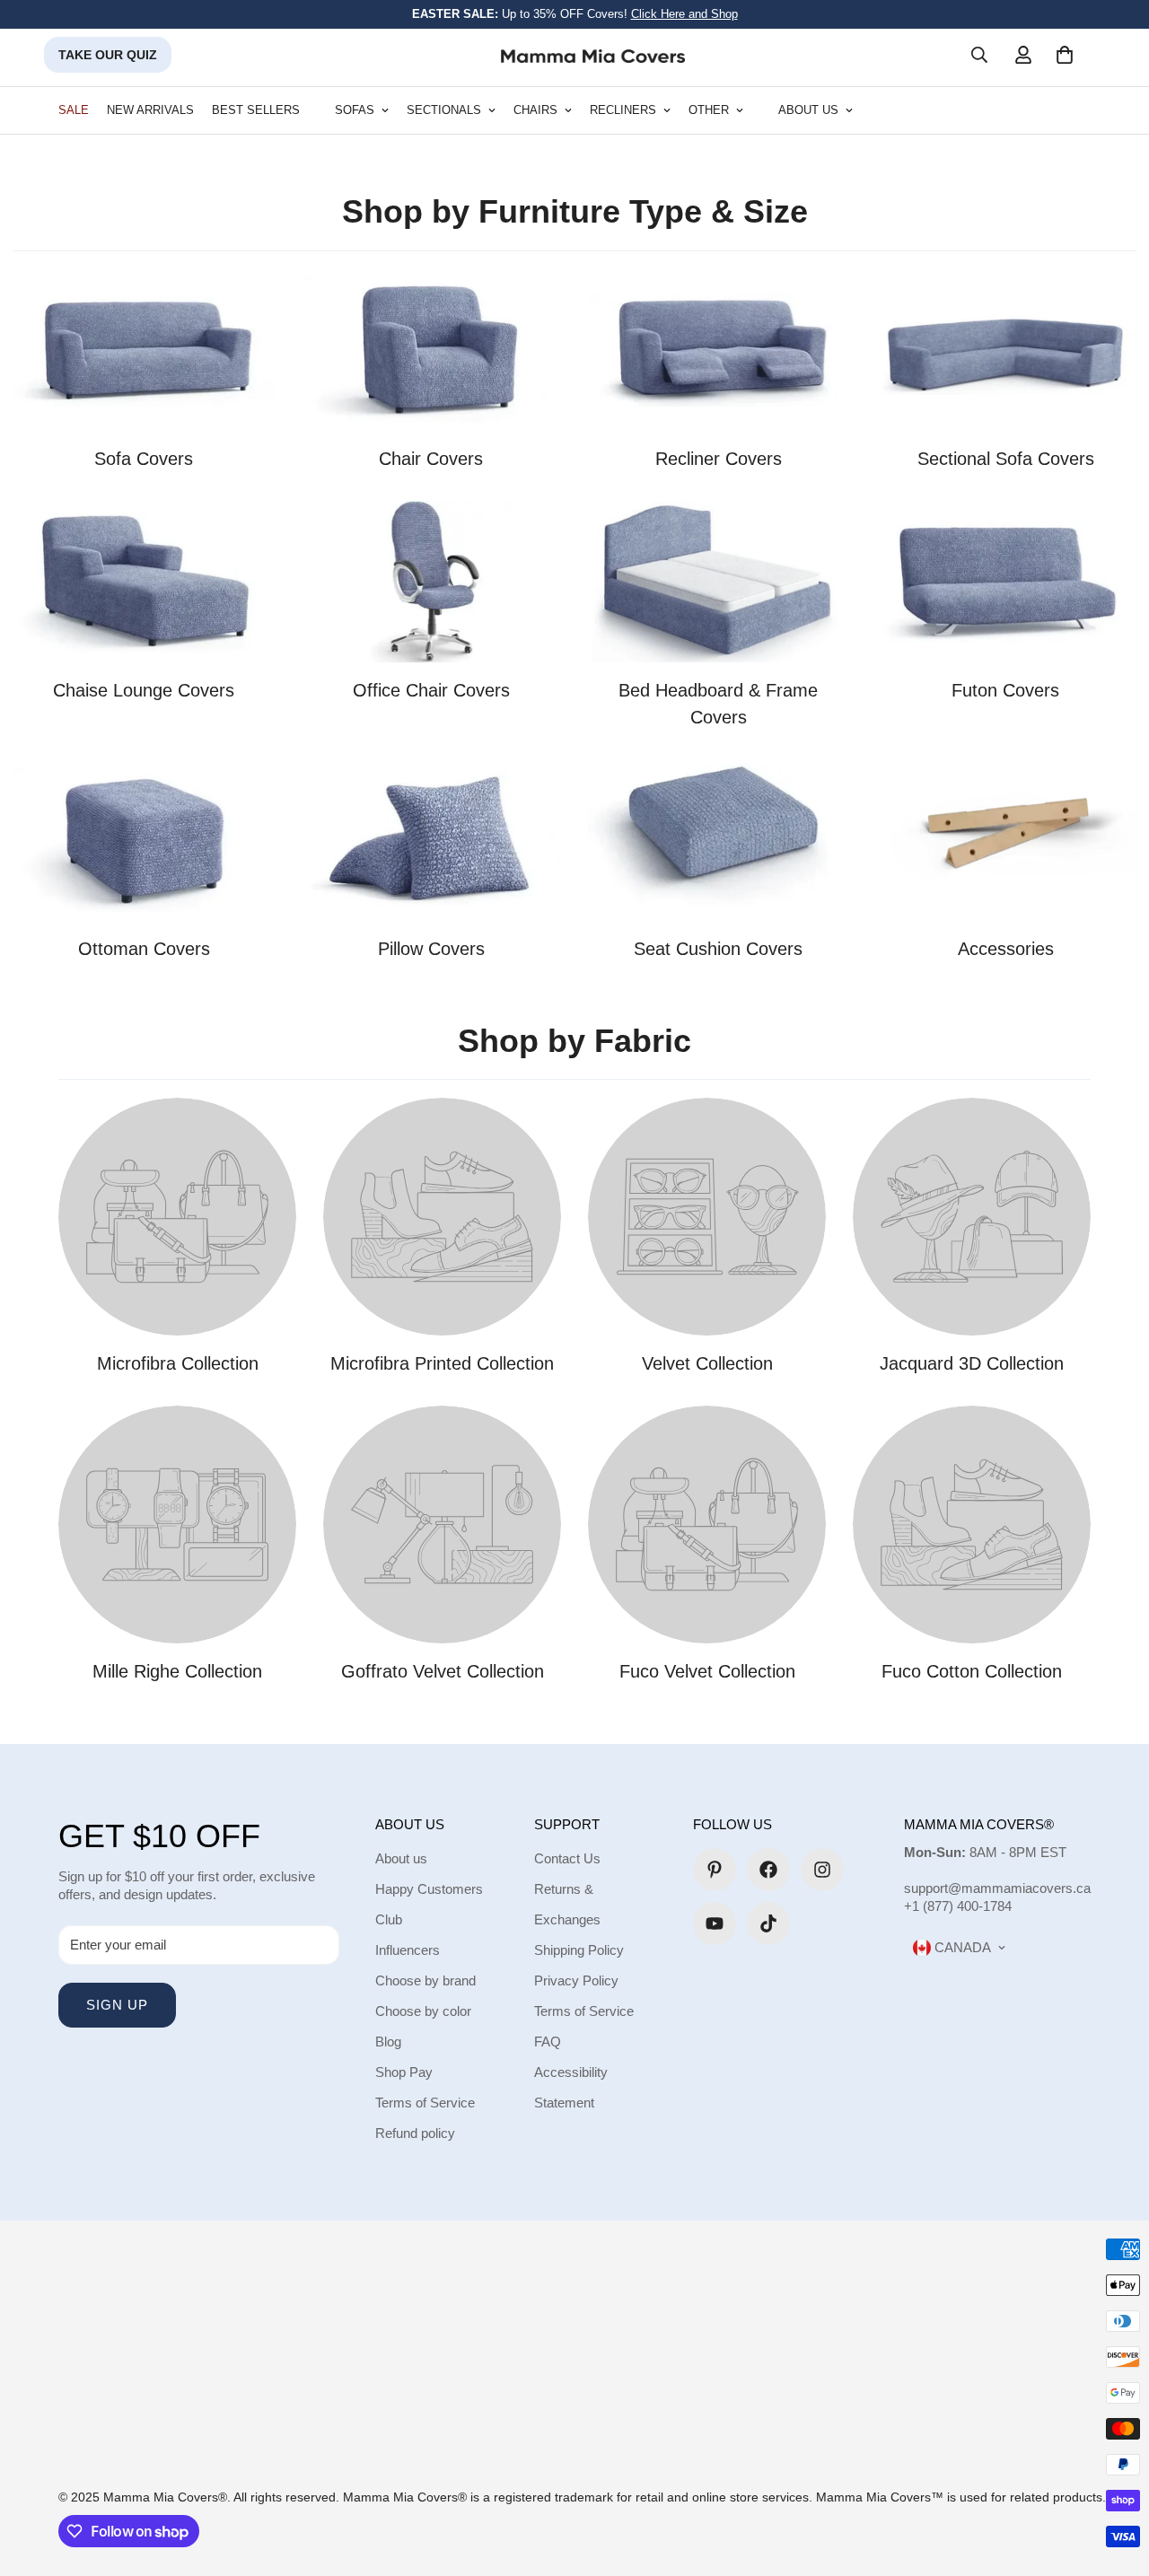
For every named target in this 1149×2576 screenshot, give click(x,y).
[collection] (718, 840)
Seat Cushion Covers (718, 949)
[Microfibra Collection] (177, 1217)
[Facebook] (768, 1870)
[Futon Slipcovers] (1005, 582)
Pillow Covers (431, 949)
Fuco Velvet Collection (707, 1671)
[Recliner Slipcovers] (718, 350)
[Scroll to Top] (1114, 2478)
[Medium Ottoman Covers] (144, 840)
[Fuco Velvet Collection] (707, 1525)
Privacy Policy (576, 1980)
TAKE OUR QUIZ (108, 55)
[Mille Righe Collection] (177, 1525)
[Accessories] (1005, 840)
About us (401, 1858)
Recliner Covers (719, 459)
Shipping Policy (579, 1950)
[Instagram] (822, 1870)
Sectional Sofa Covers (1006, 459)
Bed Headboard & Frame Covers (718, 704)
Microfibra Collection (178, 1363)
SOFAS (355, 110)
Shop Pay (404, 2072)
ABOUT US (808, 110)
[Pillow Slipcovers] (431, 840)
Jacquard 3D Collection (972, 1363)
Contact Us (567, 1858)
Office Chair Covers (431, 690)
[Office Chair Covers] (431, 582)
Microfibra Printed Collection (442, 1363)
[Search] (979, 55)
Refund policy (415, 2133)
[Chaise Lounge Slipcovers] (144, 582)
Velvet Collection (707, 1363)
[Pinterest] (715, 1870)
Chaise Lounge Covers (144, 690)
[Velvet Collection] (707, 1217)
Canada (961, 1947)
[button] (1065, 55)
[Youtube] (715, 1923)
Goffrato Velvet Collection (443, 1671)
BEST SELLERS (256, 110)
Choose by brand (425, 1980)
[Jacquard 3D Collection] (972, 1217)
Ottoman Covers (144, 949)
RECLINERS (623, 110)
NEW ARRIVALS (150, 110)
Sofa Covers (144, 459)
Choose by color (423, 2011)
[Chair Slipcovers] (431, 350)
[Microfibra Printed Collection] (442, 1217)
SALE (74, 110)
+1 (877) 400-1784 (958, 1906)
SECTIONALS (444, 110)
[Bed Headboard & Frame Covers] (718, 582)
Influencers (408, 1950)
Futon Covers (1005, 690)
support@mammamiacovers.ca (997, 1888)
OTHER (709, 110)
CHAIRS (535, 110)
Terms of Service (425, 2103)
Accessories (1006, 949)
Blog (388, 2042)
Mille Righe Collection (177, 1671)
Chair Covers (431, 459)
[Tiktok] (768, 1923)
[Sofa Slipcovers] (144, 350)
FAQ (548, 2042)
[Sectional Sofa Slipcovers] (1005, 350)
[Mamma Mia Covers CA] (593, 55)
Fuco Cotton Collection (972, 1671)
